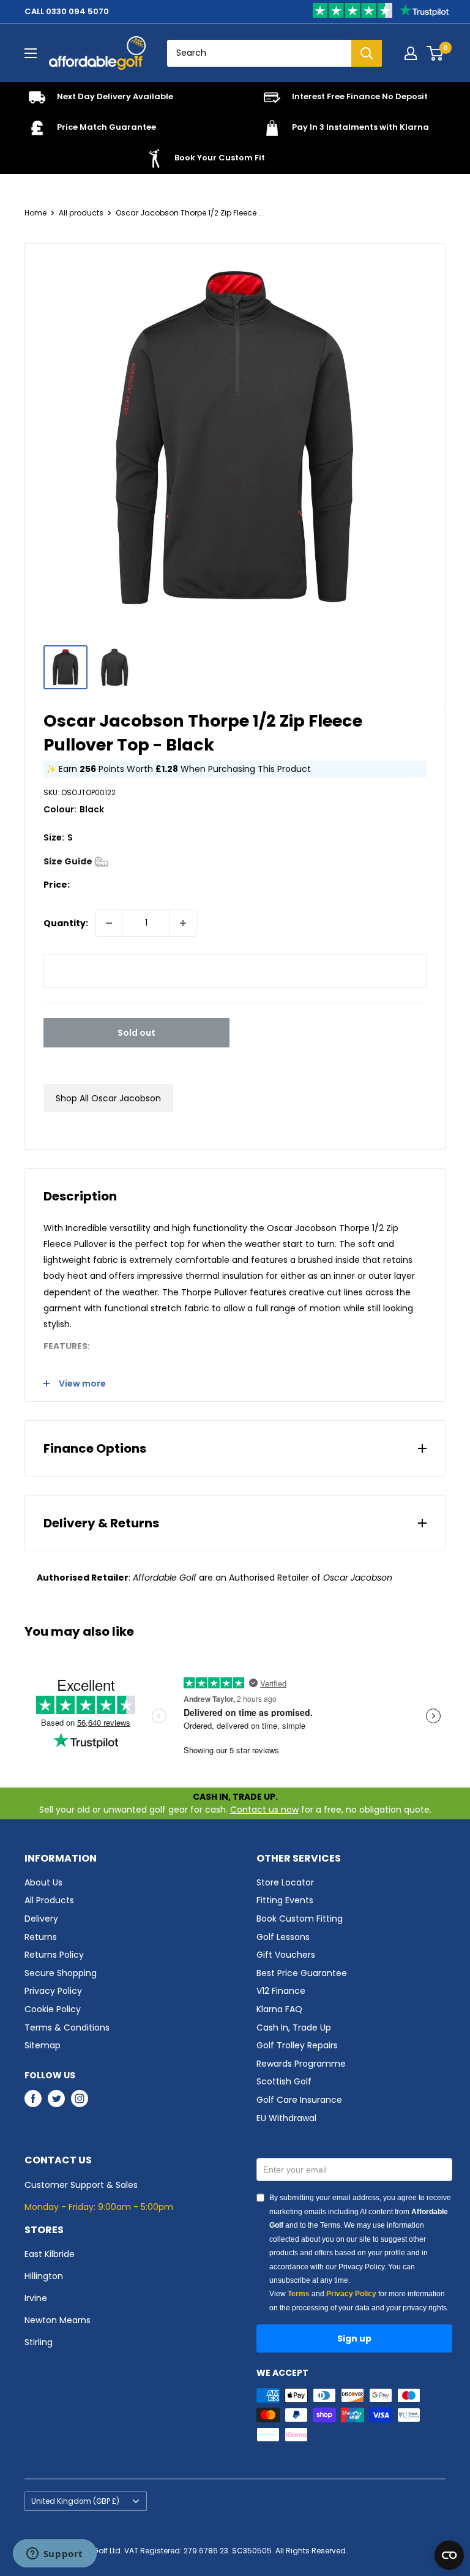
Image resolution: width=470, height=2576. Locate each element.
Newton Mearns (58, 2320)
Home (35, 213)
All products (81, 213)
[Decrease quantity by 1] (109, 923)
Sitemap (43, 2045)
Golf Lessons (283, 1937)
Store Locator (285, 1882)
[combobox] (259, 53)
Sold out (136, 1033)
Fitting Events (285, 1900)
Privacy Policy (53, 1991)
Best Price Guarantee (302, 1973)
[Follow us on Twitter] (56, 2099)
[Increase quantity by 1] (183, 923)
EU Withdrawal (286, 2118)
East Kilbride (50, 2254)
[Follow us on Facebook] (33, 2099)
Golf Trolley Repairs (297, 2045)
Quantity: (66, 923)
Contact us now (264, 1810)
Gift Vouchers (286, 1955)
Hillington (44, 2276)
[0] (435, 53)
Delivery (41, 1919)
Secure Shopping (61, 1973)
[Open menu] (31, 53)
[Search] (367, 53)
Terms (299, 2294)
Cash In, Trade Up (294, 2027)
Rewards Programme (301, 2064)
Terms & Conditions (67, 2027)
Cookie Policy (53, 2009)
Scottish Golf (284, 2081)
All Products (49, 1900)
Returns (41, 1937)
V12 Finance (281, 1991)
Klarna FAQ (279, 2009)
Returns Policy (54, 1955)
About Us (43, 1882)
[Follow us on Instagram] (80, 2099)
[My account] (411, 53)
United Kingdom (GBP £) (75, 2501)
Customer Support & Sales (81, 2185)
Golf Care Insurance (299, 2100)
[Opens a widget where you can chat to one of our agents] (54, 2555)
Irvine (36, 2298)
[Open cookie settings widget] (449, 2555)
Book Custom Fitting (300, 1919)
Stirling (39, 2342)
